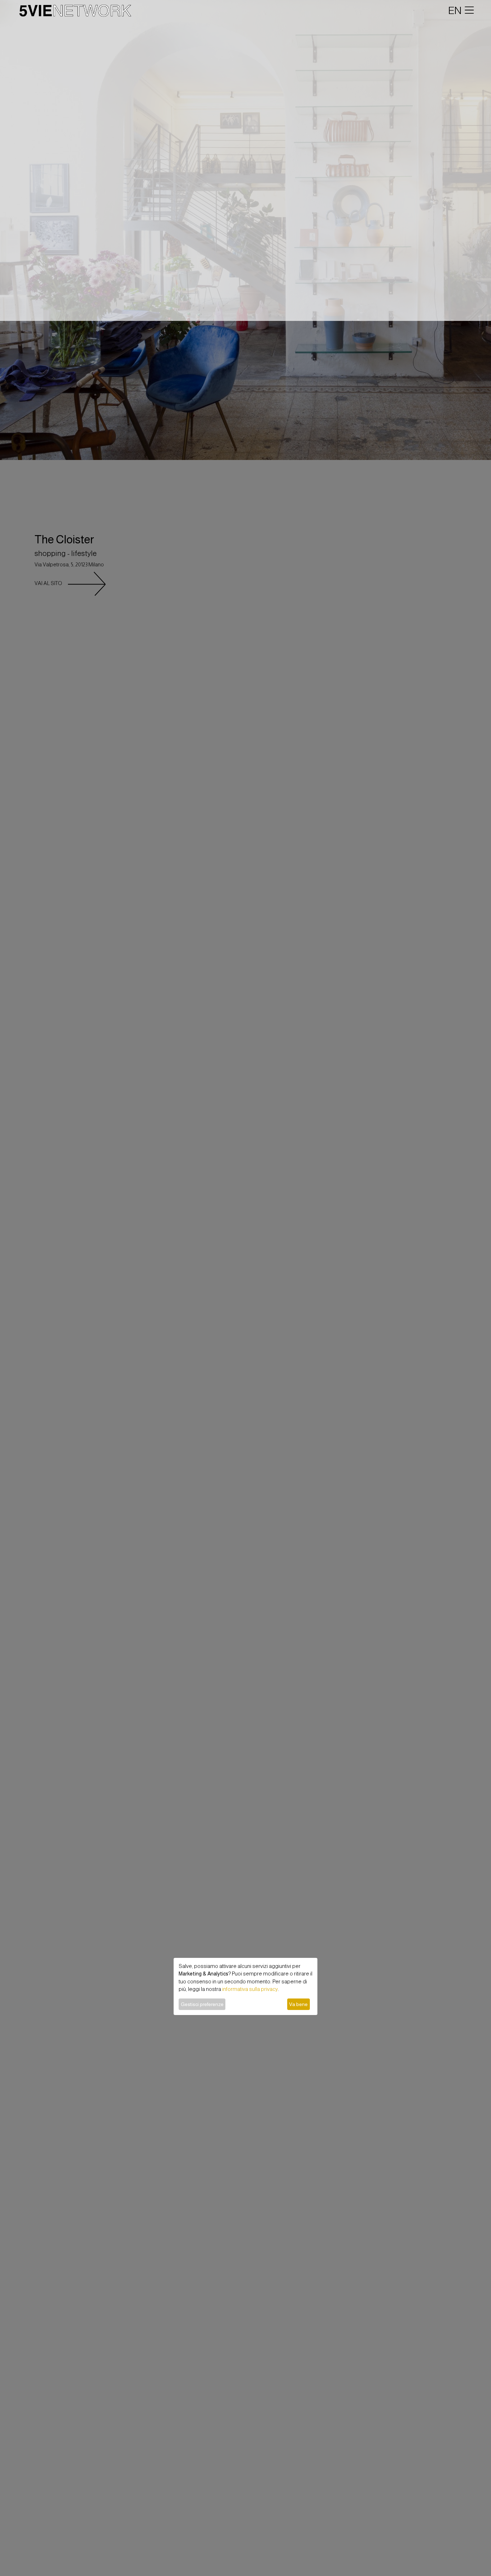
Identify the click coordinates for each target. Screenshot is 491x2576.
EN (455, 10)
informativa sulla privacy (250, 1989)
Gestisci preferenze (202, 2004)
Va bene (298, 2004)
